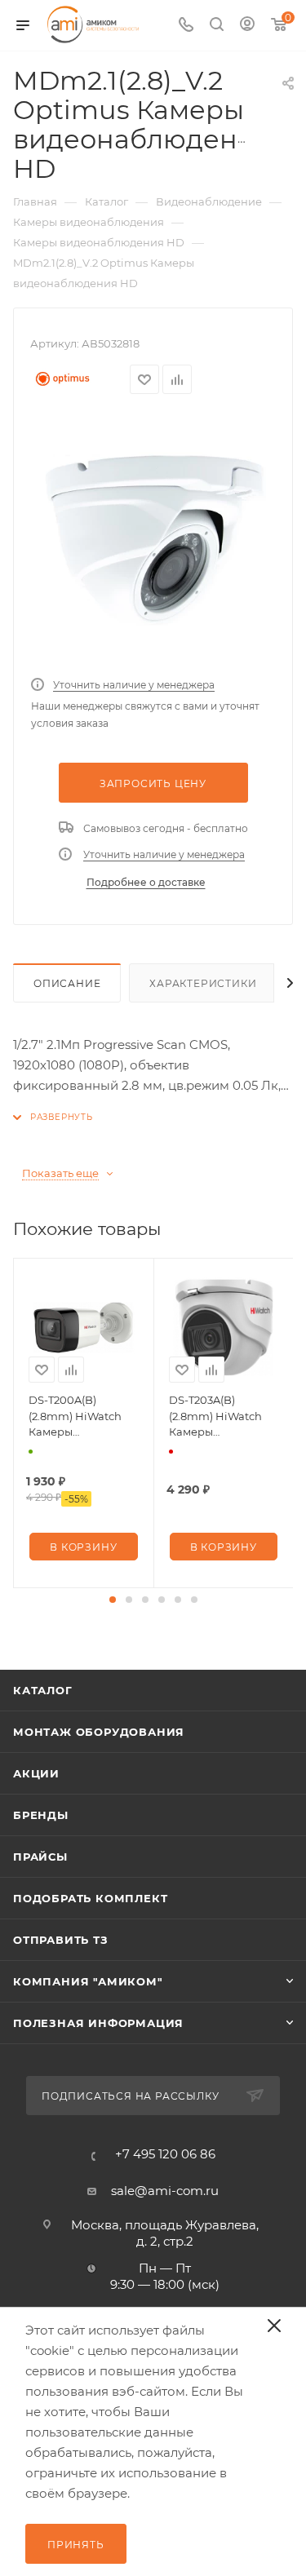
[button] (113, 1600)
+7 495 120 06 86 (165, 2154)
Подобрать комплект (90, 1898)
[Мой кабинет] (247, 26)
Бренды (41, 1815)
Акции (36, 1773)
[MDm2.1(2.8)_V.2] (153, 540)
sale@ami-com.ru (165, 2191)
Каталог (43, 1690)
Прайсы (40, 1857)
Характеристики (203, 983)
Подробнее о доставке (146, 882)
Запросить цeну (153, 783)
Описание (67, 983)
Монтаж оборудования (99, 1732)
